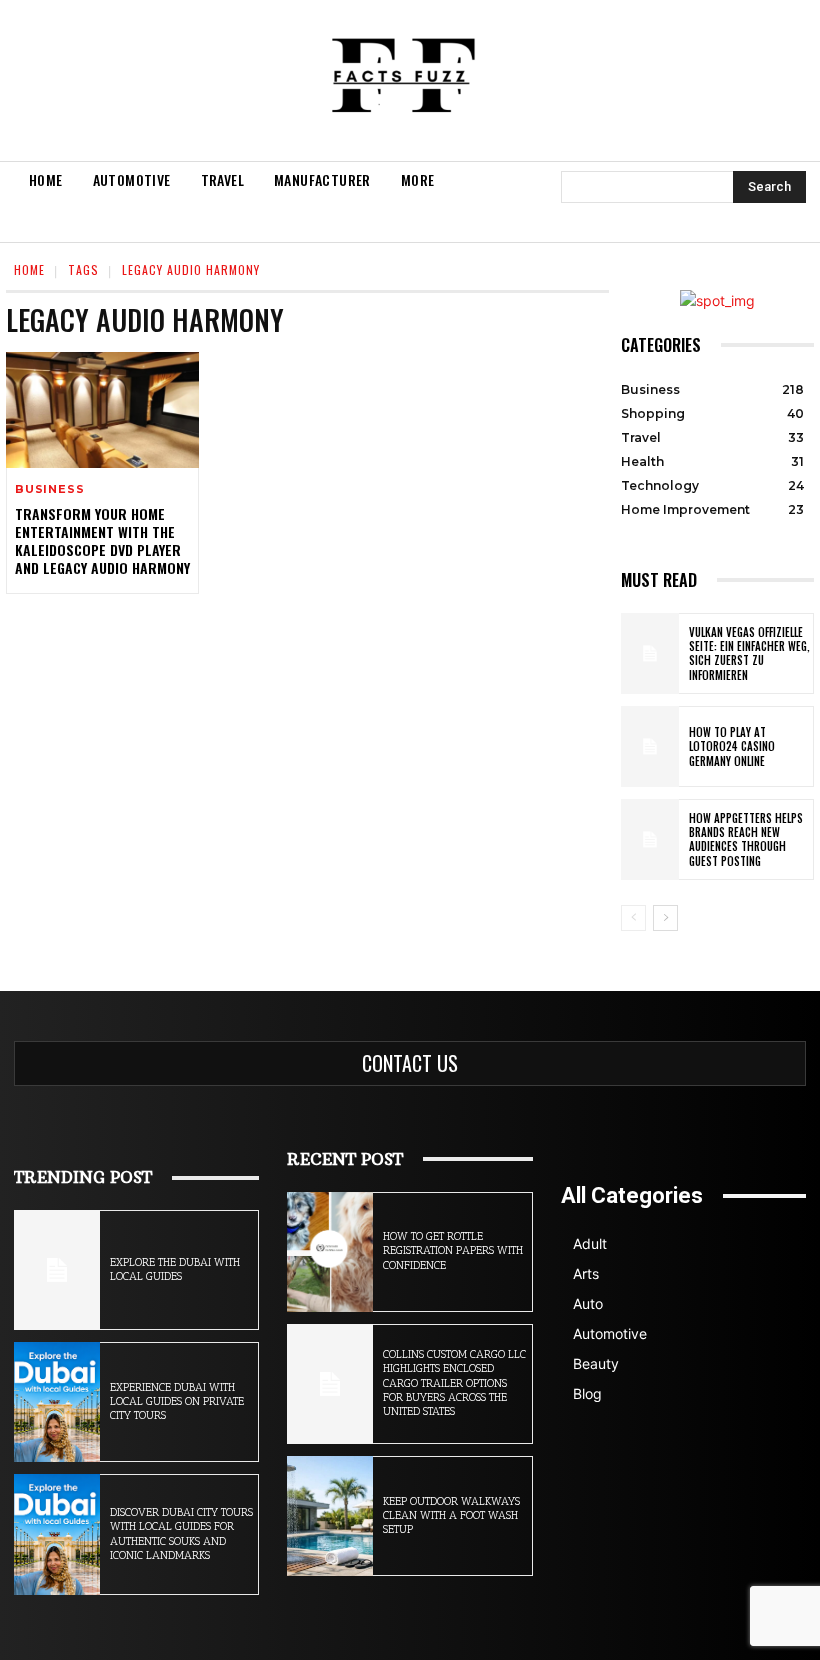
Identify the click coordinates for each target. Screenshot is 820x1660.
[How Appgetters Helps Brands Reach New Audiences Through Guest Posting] (650, 839)
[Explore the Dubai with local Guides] (57, 1270)
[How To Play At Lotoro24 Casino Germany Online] (650, 746)
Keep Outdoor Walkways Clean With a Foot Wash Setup (451, 1516)
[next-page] (665, 918)
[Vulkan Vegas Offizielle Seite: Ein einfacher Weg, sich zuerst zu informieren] (650, 653)
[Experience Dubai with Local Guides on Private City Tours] (57, 1402)
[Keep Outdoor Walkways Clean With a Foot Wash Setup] (330, 1516)
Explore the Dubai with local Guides (175, 1269)
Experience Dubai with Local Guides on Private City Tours (177, 1402)
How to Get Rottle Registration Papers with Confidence (453, 1251)
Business (49, 489)
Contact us (410, 1063)
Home (29, 269)
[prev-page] (633, 918)
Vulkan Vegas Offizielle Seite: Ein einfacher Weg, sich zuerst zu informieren (749, 653)
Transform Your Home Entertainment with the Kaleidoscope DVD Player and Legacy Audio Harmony (102, 541)
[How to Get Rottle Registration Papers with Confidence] (330, 1252)
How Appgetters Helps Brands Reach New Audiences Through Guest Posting (746, 839)
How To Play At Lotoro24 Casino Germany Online (732, 746)
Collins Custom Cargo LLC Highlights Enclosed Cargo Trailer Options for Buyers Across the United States (454, 1383)
